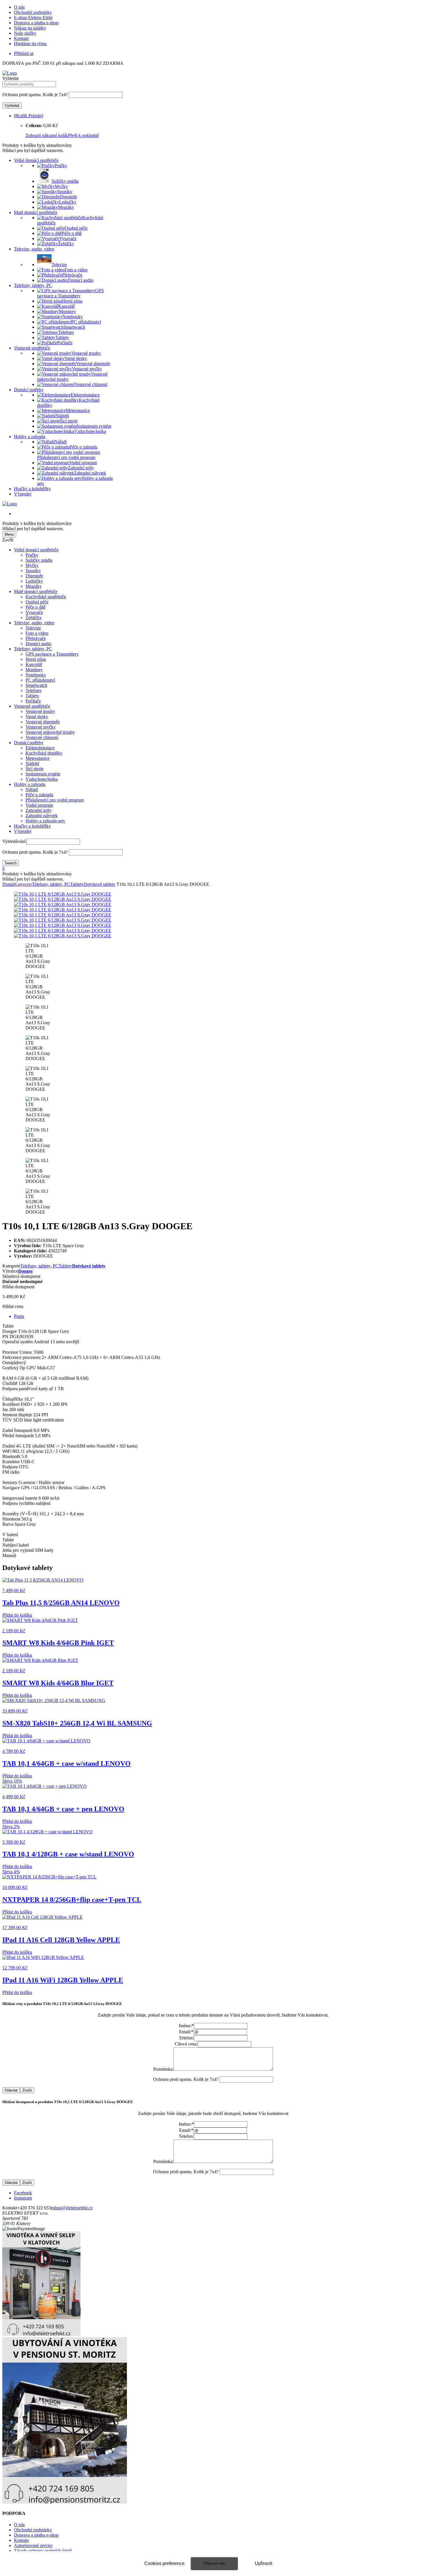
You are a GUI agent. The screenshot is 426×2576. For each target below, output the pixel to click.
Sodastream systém (43, 774)
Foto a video (37, 633)
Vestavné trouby (40, 711)
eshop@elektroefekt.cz (72, 2208)
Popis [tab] (19, 1316)
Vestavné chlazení (42, 737)
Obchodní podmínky (33, 12)
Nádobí (32, 763)
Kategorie (23, 884)
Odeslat (11, 2090)
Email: (186, 2032)
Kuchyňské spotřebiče (46, 597)
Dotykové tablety (100, 884)
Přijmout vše (214, 2563)
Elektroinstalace (40, 748)
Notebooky (36, 675)
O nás (19, 7)
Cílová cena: (186, 2044)
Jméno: (186, 2026)
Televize (33, 628)
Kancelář (34, 664)
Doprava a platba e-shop (36, 23)
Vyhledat (10, 78)
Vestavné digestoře (43, 722)
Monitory (34, 670)
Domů (8, 884)
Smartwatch (36, 685)
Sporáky (33, 571)
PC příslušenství (40, 680)
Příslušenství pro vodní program (55, 800)
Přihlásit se (24, 53)
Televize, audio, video (34, 249)
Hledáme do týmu (30, 44)
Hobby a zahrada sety (45, 821)
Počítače (33, 701)
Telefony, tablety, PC (33, 285)
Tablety (32, 696)
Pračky (32, 555)
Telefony (34, 690)
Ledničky (34, 581)
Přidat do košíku (17, 1615)
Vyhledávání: (14, 841)
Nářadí (32, 790)
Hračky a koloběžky (32, 489)
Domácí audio (38, 644)
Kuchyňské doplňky (44, 753)
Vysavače (34, 612)
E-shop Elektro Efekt (33, 18)
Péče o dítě (35, 607)
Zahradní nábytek (42, 816)
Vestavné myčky (41, 727)
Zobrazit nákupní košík (47, 135)
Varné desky (37, 717)
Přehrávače (36, 638)
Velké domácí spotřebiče (36, 160)
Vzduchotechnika (42, 779)
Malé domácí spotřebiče (36, 212)
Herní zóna (36, 659)
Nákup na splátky (30, 28)
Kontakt (21, 38)
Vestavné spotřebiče (32, 348)
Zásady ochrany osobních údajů (43, 2551)
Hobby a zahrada (30, 437)
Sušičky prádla (39, 560)
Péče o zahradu (39, 795)
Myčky (32, 565)
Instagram (23, 2198)
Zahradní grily (39, 810)
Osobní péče (37, 602)
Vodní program (39, 805)
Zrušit (27, 2090)
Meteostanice (38, 758)
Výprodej (23, 494)
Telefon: (186, 2038)
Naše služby (25, 33)
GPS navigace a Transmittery (52, 654)
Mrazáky (34, 586)
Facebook (23, 2193)
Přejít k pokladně (83, 135)
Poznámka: (163, 2069)
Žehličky (34, 618)
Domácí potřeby (29, 390)
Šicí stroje (34, 769)
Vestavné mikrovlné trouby (50, 732)
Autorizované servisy (33, 2545)
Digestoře (34, 576)
